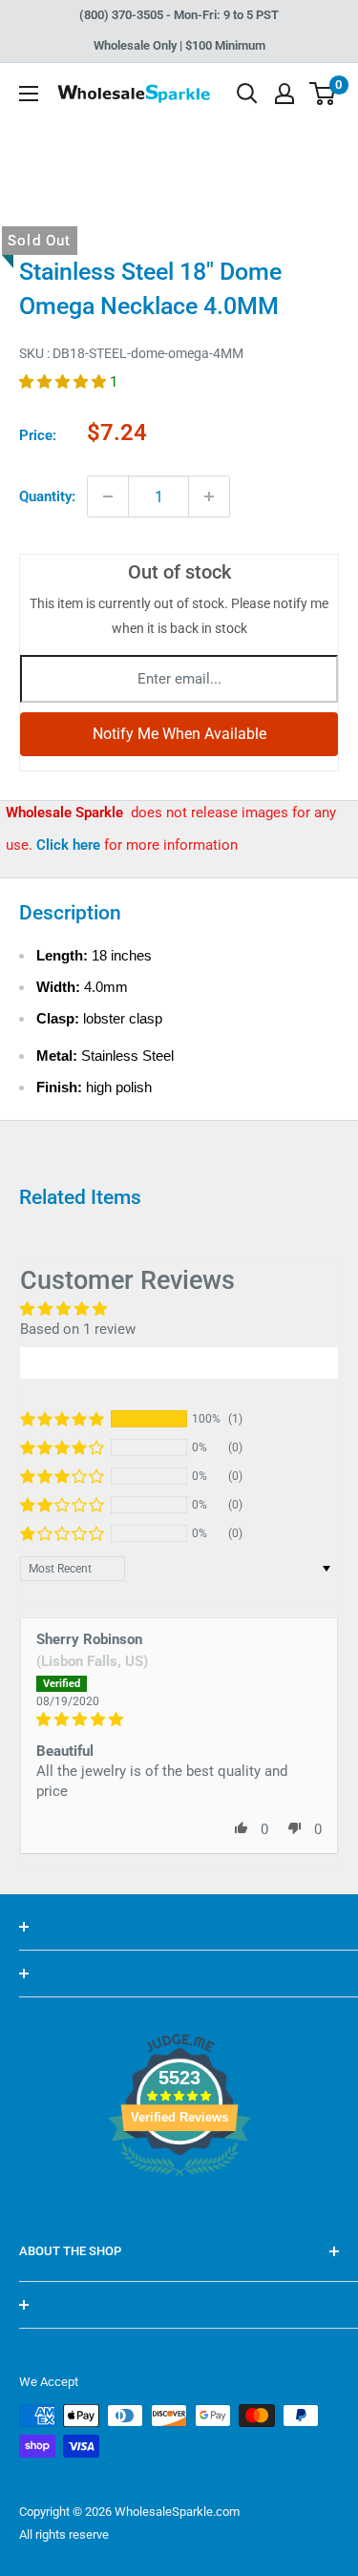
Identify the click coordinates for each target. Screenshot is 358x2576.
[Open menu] (29, 94)
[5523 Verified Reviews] (179, 2208)
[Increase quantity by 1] (209, 496)
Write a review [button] (179, 1362)
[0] (323, 94)
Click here (70, 845)
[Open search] (247, 94)
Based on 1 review (78, 1329)
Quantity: (47, 496)
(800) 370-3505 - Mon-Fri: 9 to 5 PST (179, 15)
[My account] (284, 94)
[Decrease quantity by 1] (108, 496)
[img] (179, 1720)
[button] (64, 382)
